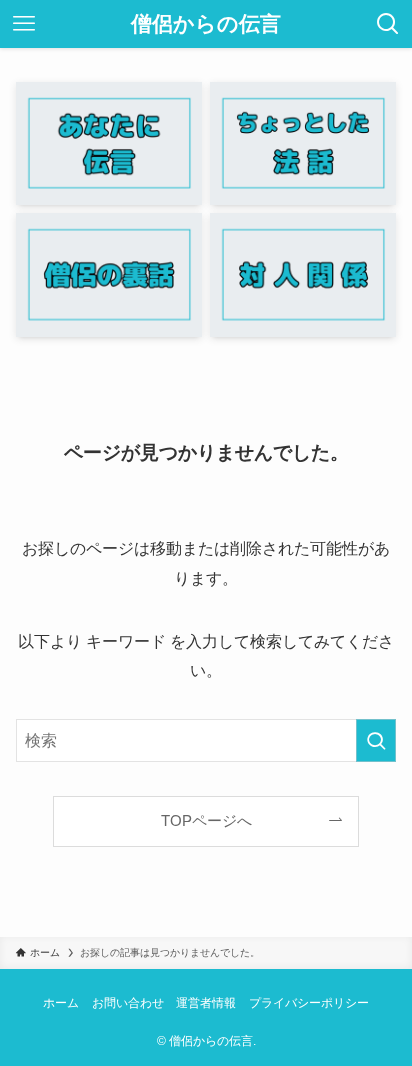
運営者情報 (206, 1003)
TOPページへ (206, 821)
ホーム (61, 1003)
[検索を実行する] (376, 740)
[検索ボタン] (388, 24)
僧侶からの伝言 (206, 24)
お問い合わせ (128, 1003)
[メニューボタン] (24, 24)
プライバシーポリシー (309, 1003)
